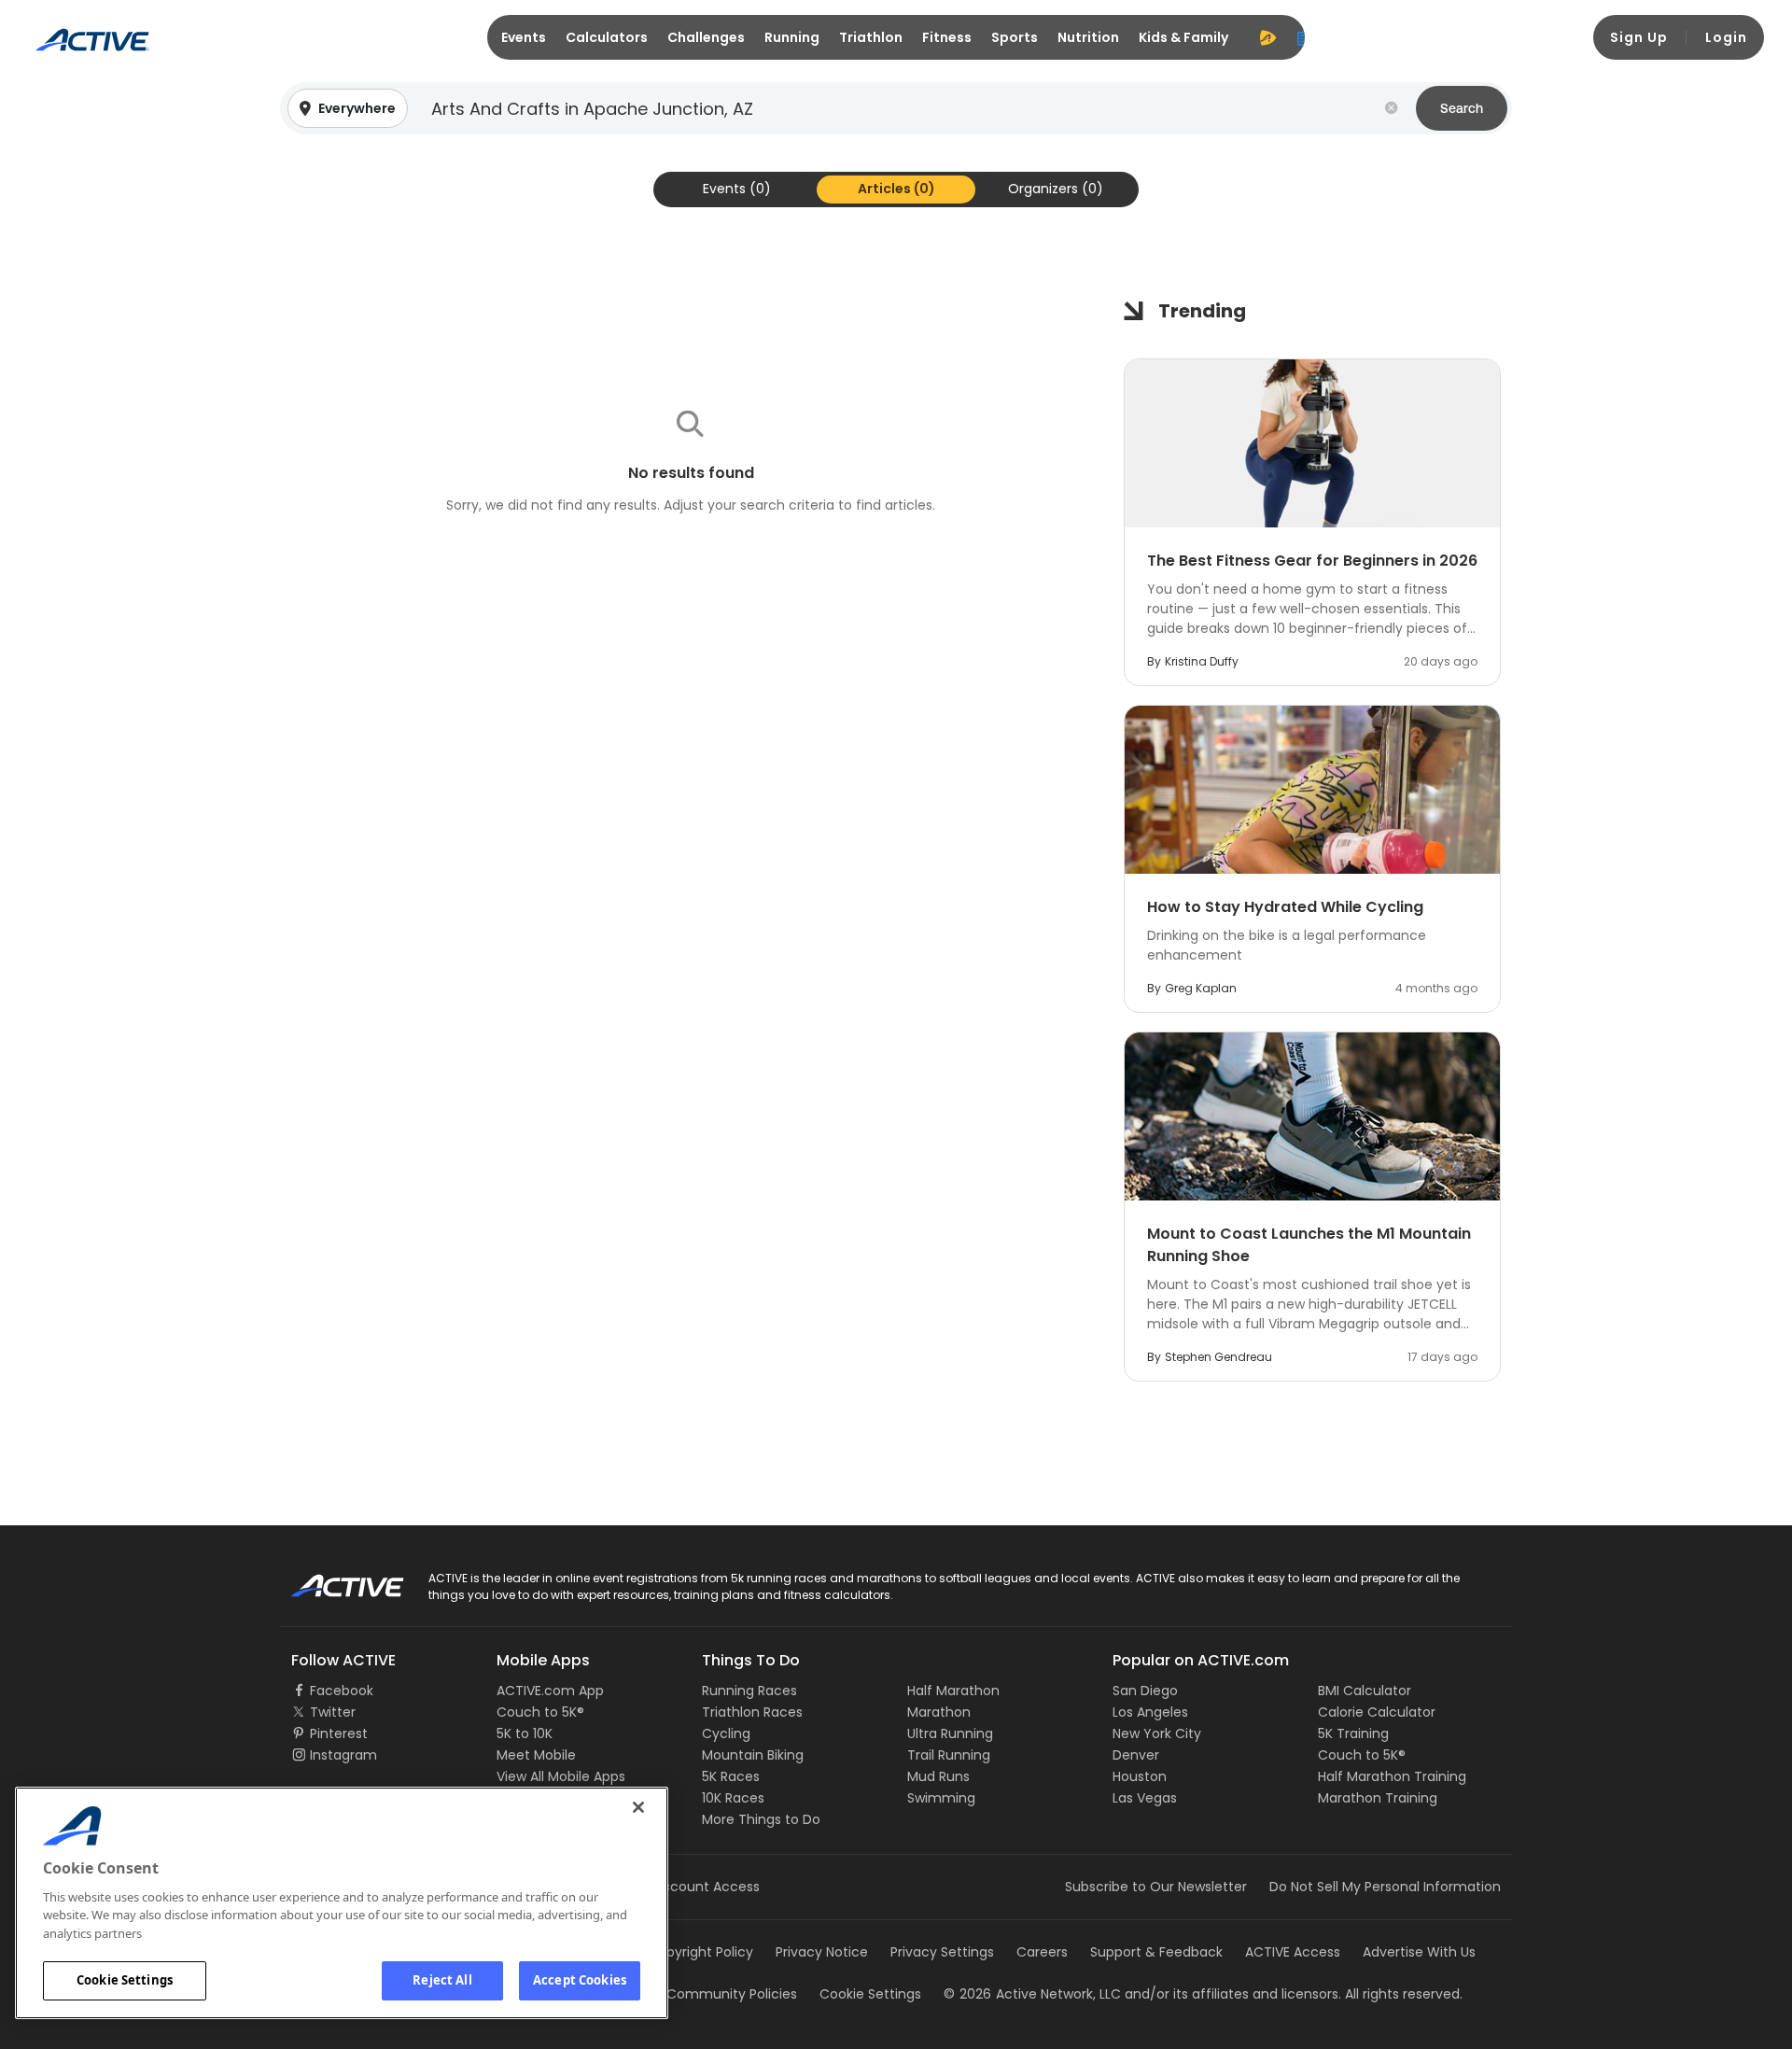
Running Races (749, 1691)
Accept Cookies (580, 1980)
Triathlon (871, 37)
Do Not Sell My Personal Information (1385, 1887)
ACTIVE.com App (550, 1691)
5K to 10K (525, 1733)
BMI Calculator (1365, 1691)
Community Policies (732, 1994)
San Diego (1145, 1691)
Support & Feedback (1156, 1952)
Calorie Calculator (1377, 1712)
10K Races (733, 1798)
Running (792, 37)
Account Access (707, 1887)
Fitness (947, 37)
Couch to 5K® (540, 1712)
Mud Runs (938, 1776)
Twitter (333, 1712)
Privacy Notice (822, 1952)
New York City (1157, 1733)
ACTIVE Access (1293, 1952)
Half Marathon (953, 1691)
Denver (1136, 1755)
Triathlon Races (752, 1712)
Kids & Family (1183, 37)
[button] (896, 108)
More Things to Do (761, 1819)
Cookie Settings (125, 1980)
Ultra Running (950, 1733)
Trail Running (949, 1755)
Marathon (939, 1712)
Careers (1042, 1952)
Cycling (726, 1733)
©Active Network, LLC (1032, 1994)
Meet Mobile (536, 1755)
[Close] (638, 1807)
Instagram (343, 1755)
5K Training (1353, 1733)
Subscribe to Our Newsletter (1156, 1887)
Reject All (442, 1980)
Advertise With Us (1419, 1952)
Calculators (607, 37)
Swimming (941, 1798)
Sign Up (1639, 37)
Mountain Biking (753, 1755)
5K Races (731, 1776)
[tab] (737, 189)
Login (1726, 37)
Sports (1015, 37)
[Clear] (1392, 108)
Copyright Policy (700, 1952)
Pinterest (339, 1733)
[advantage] (1267, 37)
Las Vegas (1145, 1798)
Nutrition (1088, 37)
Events (524, 37)
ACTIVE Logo (331, 1579)
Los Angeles (1150, 1712)
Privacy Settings (942, 1952)
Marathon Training (1378, 1798)
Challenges (706, 37)
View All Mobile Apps (561, 1776)
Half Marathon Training (1392, 1776)
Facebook (342, 1691)
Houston (1140, 1776)
